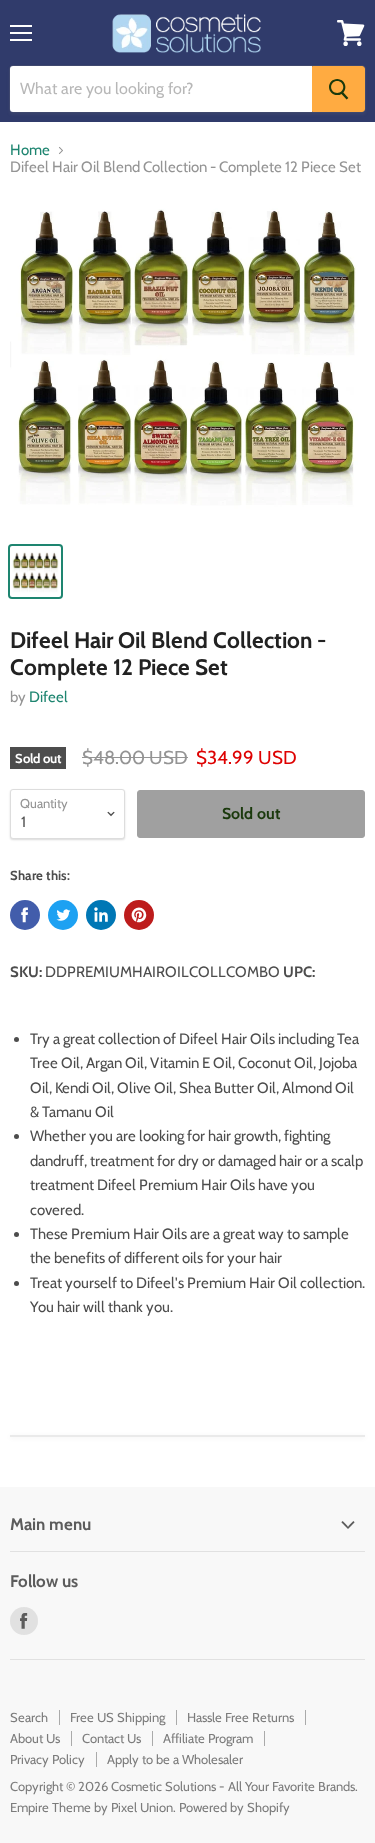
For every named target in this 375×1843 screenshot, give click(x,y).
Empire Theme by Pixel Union (91, 1807)
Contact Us (111, 1738)
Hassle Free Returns (240, 1717)
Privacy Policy (47, 1759)
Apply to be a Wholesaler (175, 1759)
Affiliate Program (208, 1738)
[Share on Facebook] (25, 915)
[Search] (338, 89)
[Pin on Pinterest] (139, 915)
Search (29, 1717)
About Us (35, 1738)
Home (30, 150)
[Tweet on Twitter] (63, 915)
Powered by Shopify (234, 1807)
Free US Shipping (117, 1717)
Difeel (48, 697)
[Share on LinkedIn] (101, 915)
